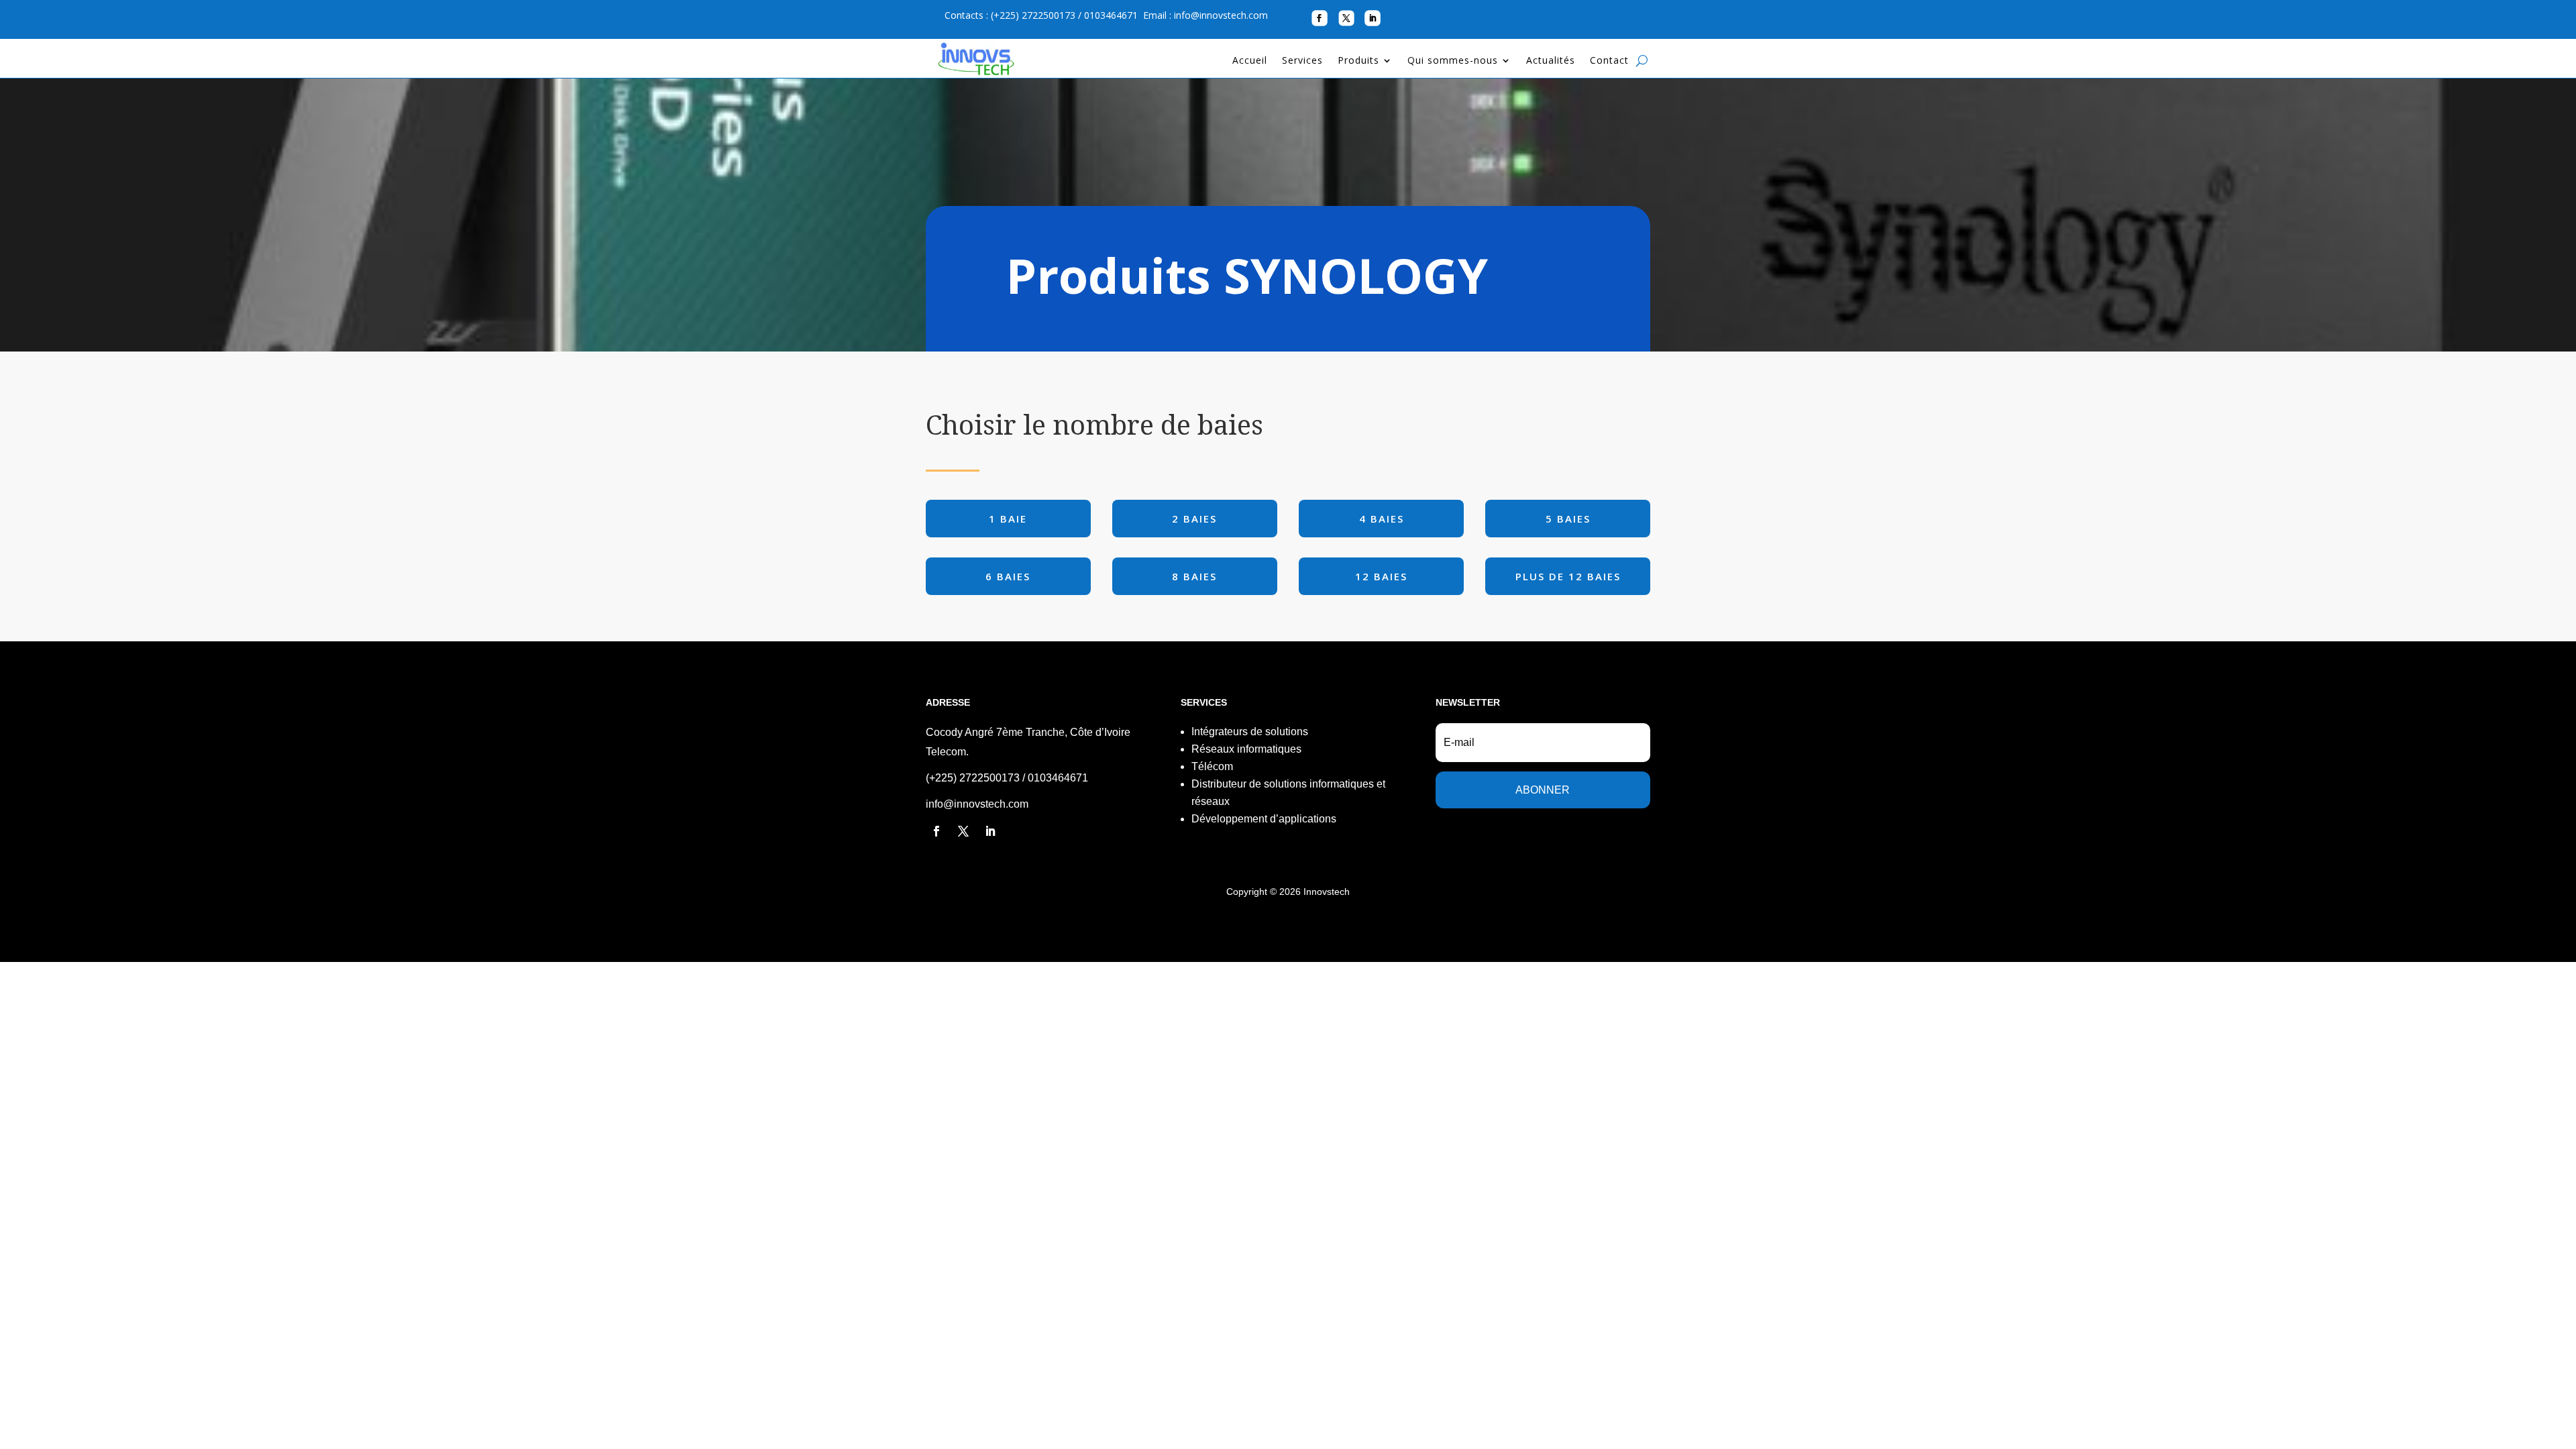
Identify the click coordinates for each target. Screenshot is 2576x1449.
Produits (1358, 61)
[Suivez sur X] (1346, 18)
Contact (1609, 61)
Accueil (1250, 61)
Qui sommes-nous (1453, 61)
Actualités (1551, 61)
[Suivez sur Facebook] (1319, 18)
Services (1302, 61)
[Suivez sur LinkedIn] (1373, 18)
